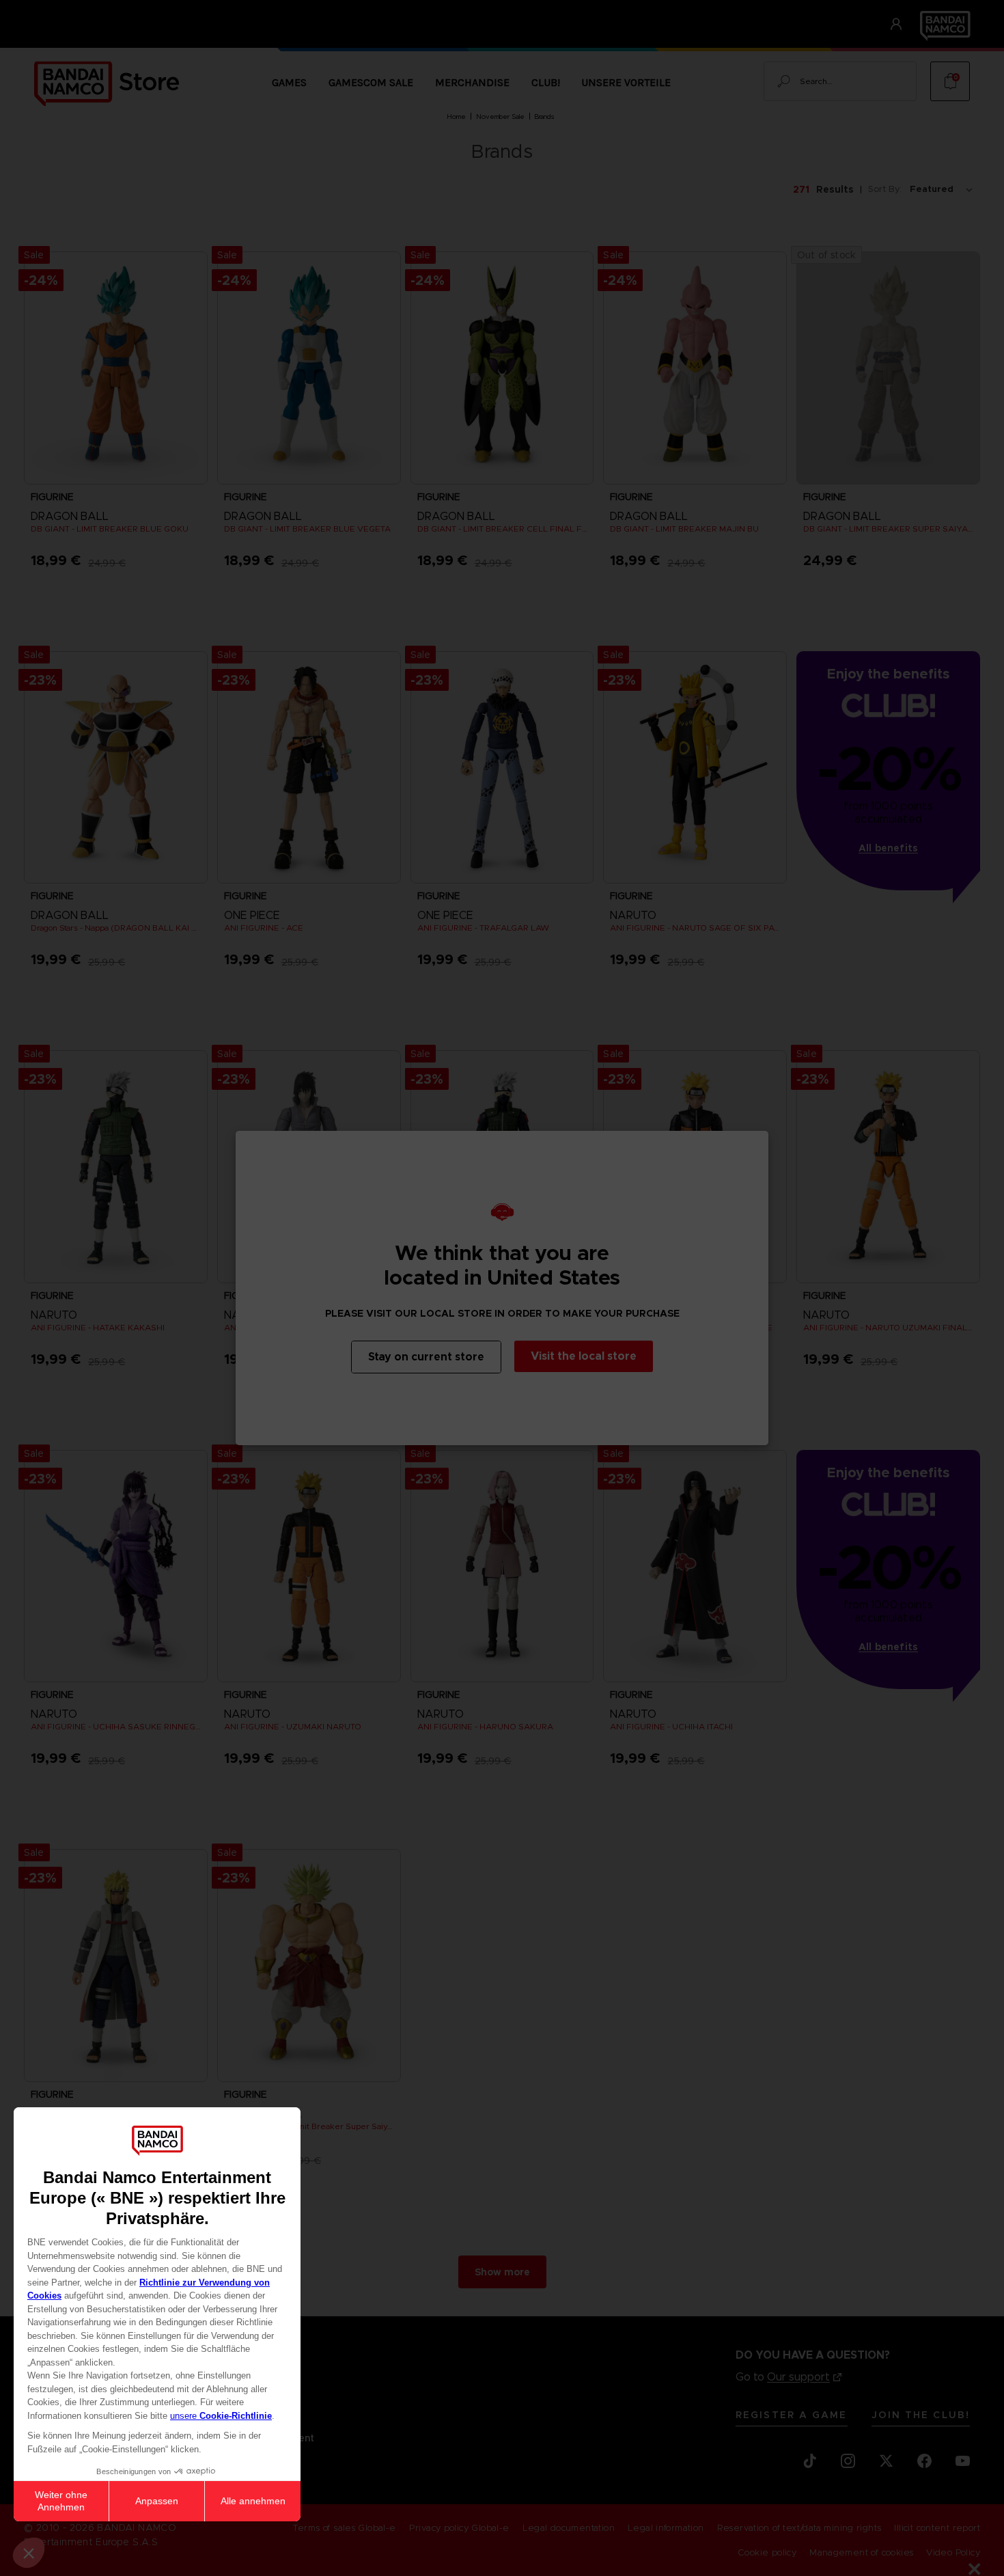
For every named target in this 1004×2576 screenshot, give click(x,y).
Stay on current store (426, 1357)
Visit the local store (584, 1356)
